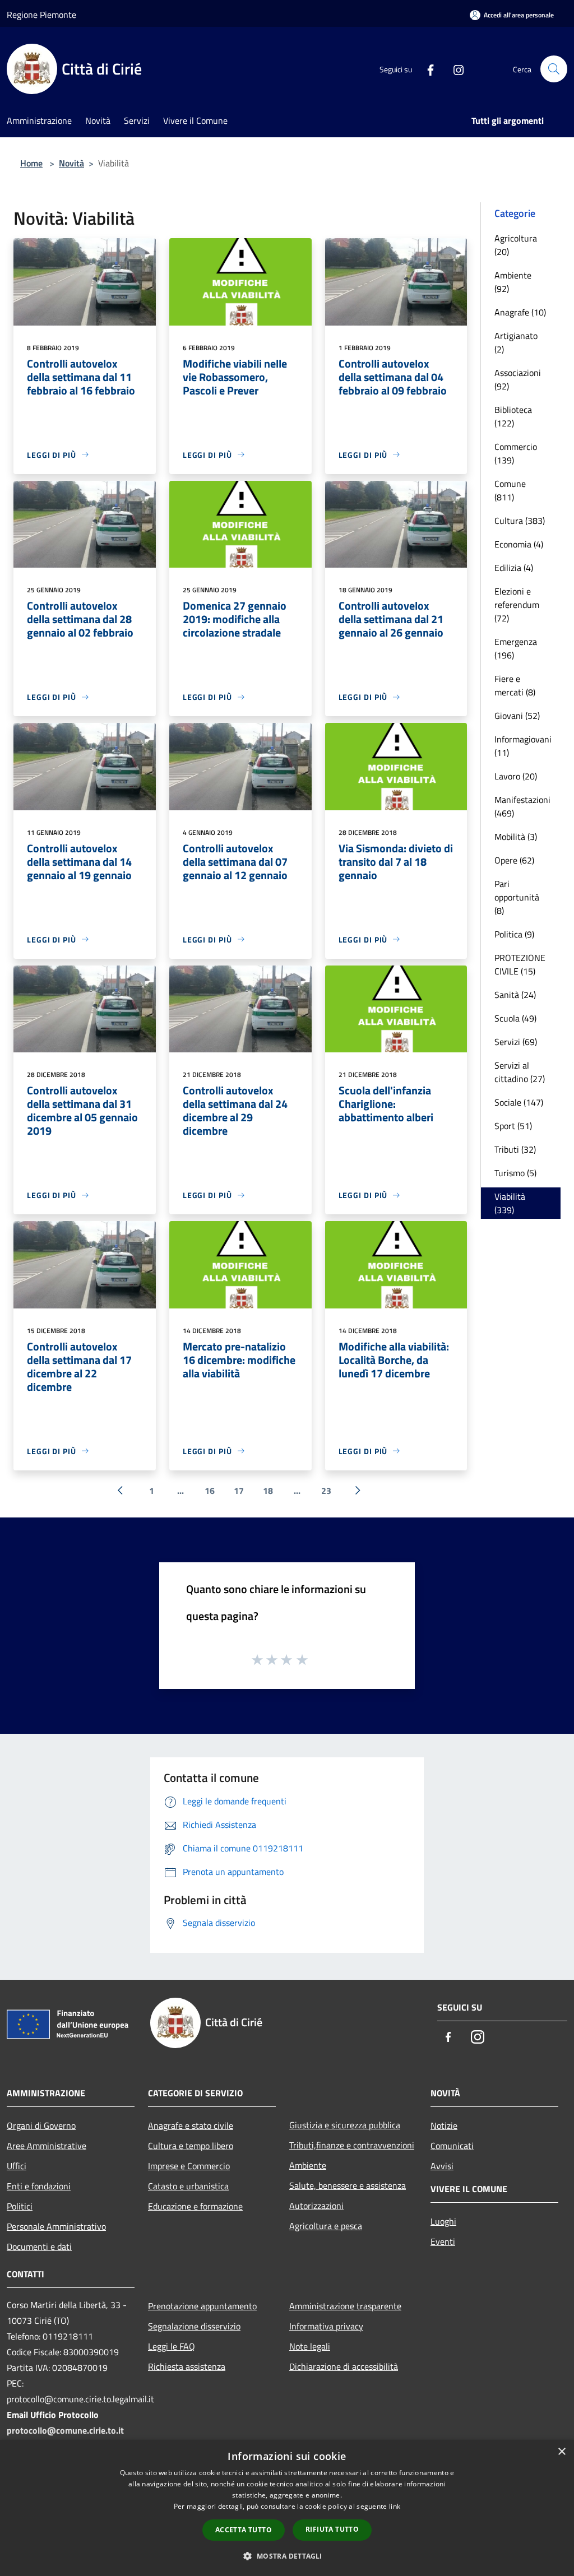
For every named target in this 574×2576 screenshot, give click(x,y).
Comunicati (452, 2146)
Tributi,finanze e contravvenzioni (352, 2145)
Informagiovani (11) (523, 746)
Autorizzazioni (316, 2206)
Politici (20, 2206)
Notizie (444, 2125)
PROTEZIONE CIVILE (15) (520, 964)
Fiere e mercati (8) (515, 685)
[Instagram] (454, 69)
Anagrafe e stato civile (191, 2125)
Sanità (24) (515, 995)
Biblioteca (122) (513, 416)
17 (239, 1491)
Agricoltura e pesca (326, 2226)
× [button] (561, 2452)
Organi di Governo (41, 2125)
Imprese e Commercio (189, 2166)
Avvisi (442, 2166)
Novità (71, 163)
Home (31, 163)
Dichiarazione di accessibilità (344, 2366)
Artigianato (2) (516, 342)
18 (268, 1491)
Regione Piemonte (41, 15)
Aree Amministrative (47, 2146)
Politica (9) (514, 934)
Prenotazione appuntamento (202, 2306)
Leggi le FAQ (172, 2346)
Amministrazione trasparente (345, 2306)
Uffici (17, 2166)
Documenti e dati (39, 2247)
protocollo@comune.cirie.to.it (65, 2430)
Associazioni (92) (518, 379)
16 (210, 1491)
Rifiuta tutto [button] (332, 2529)
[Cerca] (554, 69)
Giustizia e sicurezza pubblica (345, 2125)
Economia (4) (519, 544)
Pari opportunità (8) (517, 897)
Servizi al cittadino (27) (520, 1072)
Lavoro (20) (516, 776)
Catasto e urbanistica (188, 2186)
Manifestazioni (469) (522, 806)
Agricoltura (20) (516, 245)
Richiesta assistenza (187, 2366)
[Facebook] (426, 69)
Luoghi (443, 2221)
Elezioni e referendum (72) (517, 605)
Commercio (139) (516, 453)
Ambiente (308, 2165)
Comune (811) (510, 490)
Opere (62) (514, 860)
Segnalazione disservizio (194, 2326)
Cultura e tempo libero (191, 2146)
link (395, 2506)
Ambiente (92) (513, 282)
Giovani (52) (517, 716)
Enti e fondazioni (39, 2186)
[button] (287, 2556)
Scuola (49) (515, 1018)
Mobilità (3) (516, 837)
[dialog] (287, 2508)
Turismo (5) (515, 1173)
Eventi (443, 2241)
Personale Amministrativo (56, 2226)
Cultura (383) (520, 521)
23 (326, 1491)
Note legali (310, 2346)
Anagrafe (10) (520, 312)
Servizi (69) (516, 1042)
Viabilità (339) (510, 1203)
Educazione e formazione (195, 2206)
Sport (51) (513, 1126)
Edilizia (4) (514, 568)
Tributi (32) (515, 1149)
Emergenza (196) (516, 648)
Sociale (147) (519, 1102)
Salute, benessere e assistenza (348, 2185)
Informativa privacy (326, 2326)
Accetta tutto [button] (244, 2530)
